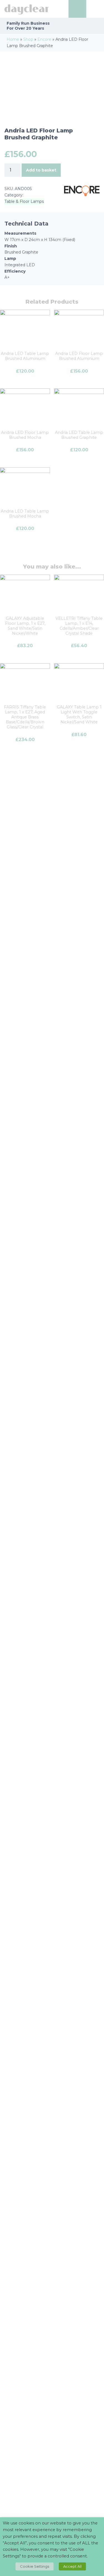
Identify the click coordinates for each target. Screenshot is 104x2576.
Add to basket (41, 170)
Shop (28, 39)
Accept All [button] (72, 2566)
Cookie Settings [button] (35, 2566)
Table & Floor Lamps (24, 201)
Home (13, 39)
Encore (44, 39)
